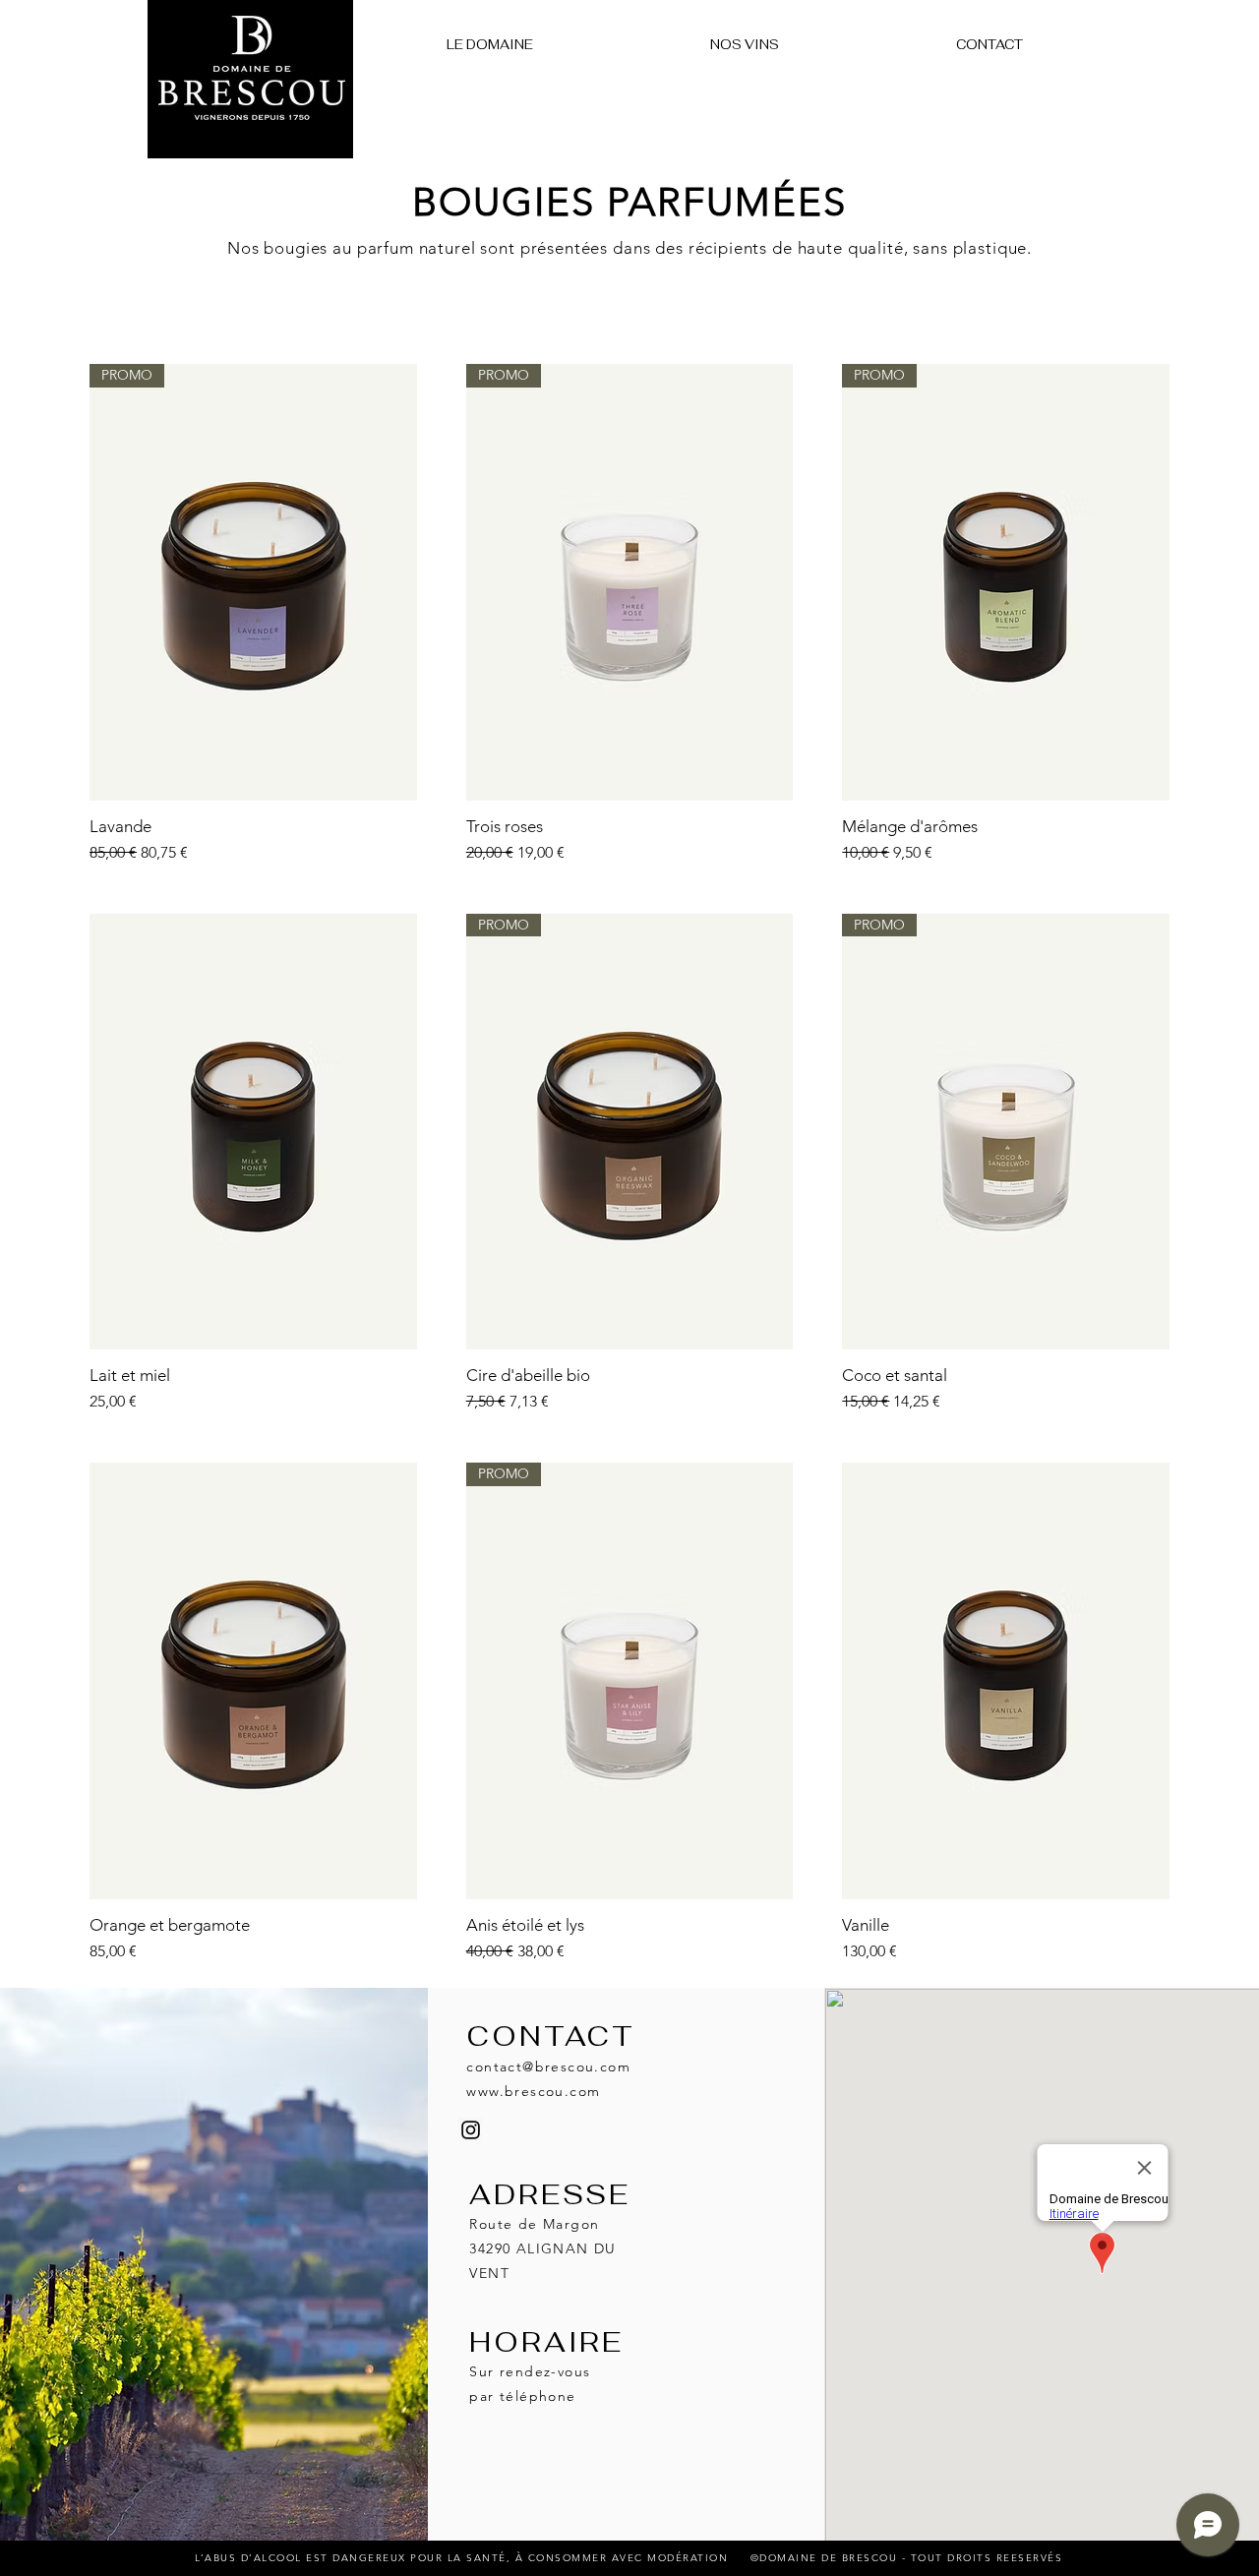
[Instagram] (471, 2130)
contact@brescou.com (548, 2067)
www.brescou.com (533, 2091)
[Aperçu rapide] (253, 1132)
